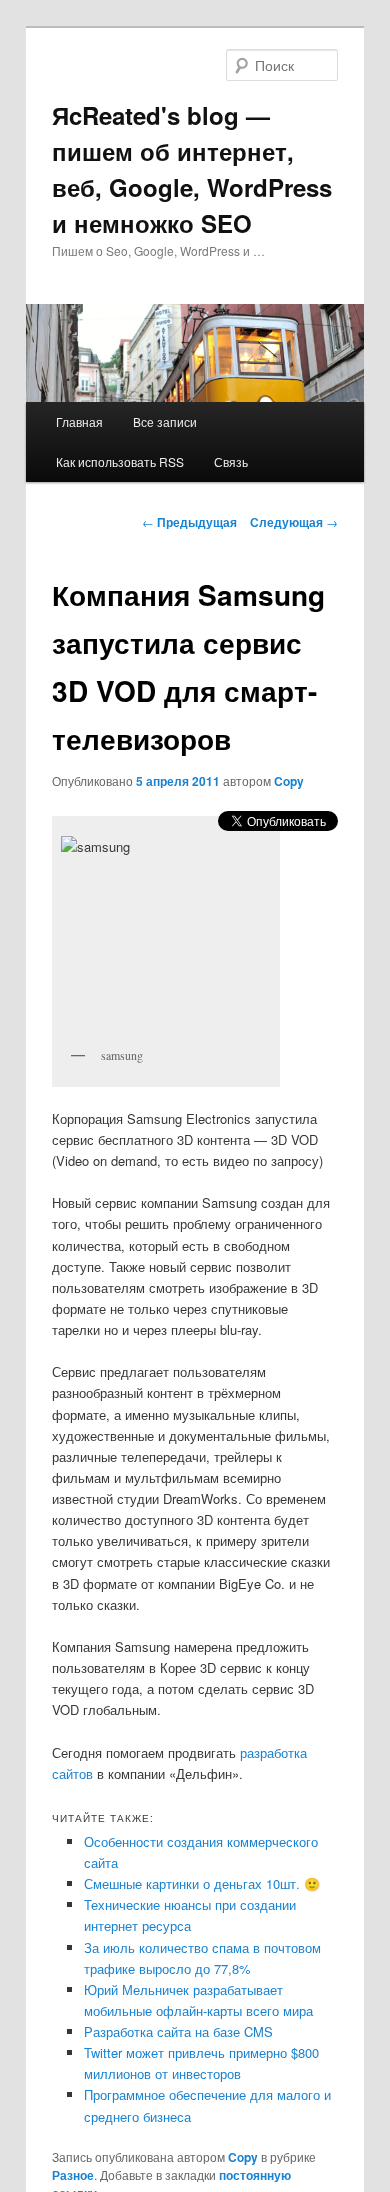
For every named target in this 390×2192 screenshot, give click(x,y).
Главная (79, 421)
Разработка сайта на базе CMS (178, 2031)
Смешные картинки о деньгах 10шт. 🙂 (202, 1883)
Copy (289, 781)
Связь (231, 461)
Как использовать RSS (120, 461)
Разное (73, 2175)
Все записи (165, 421)
